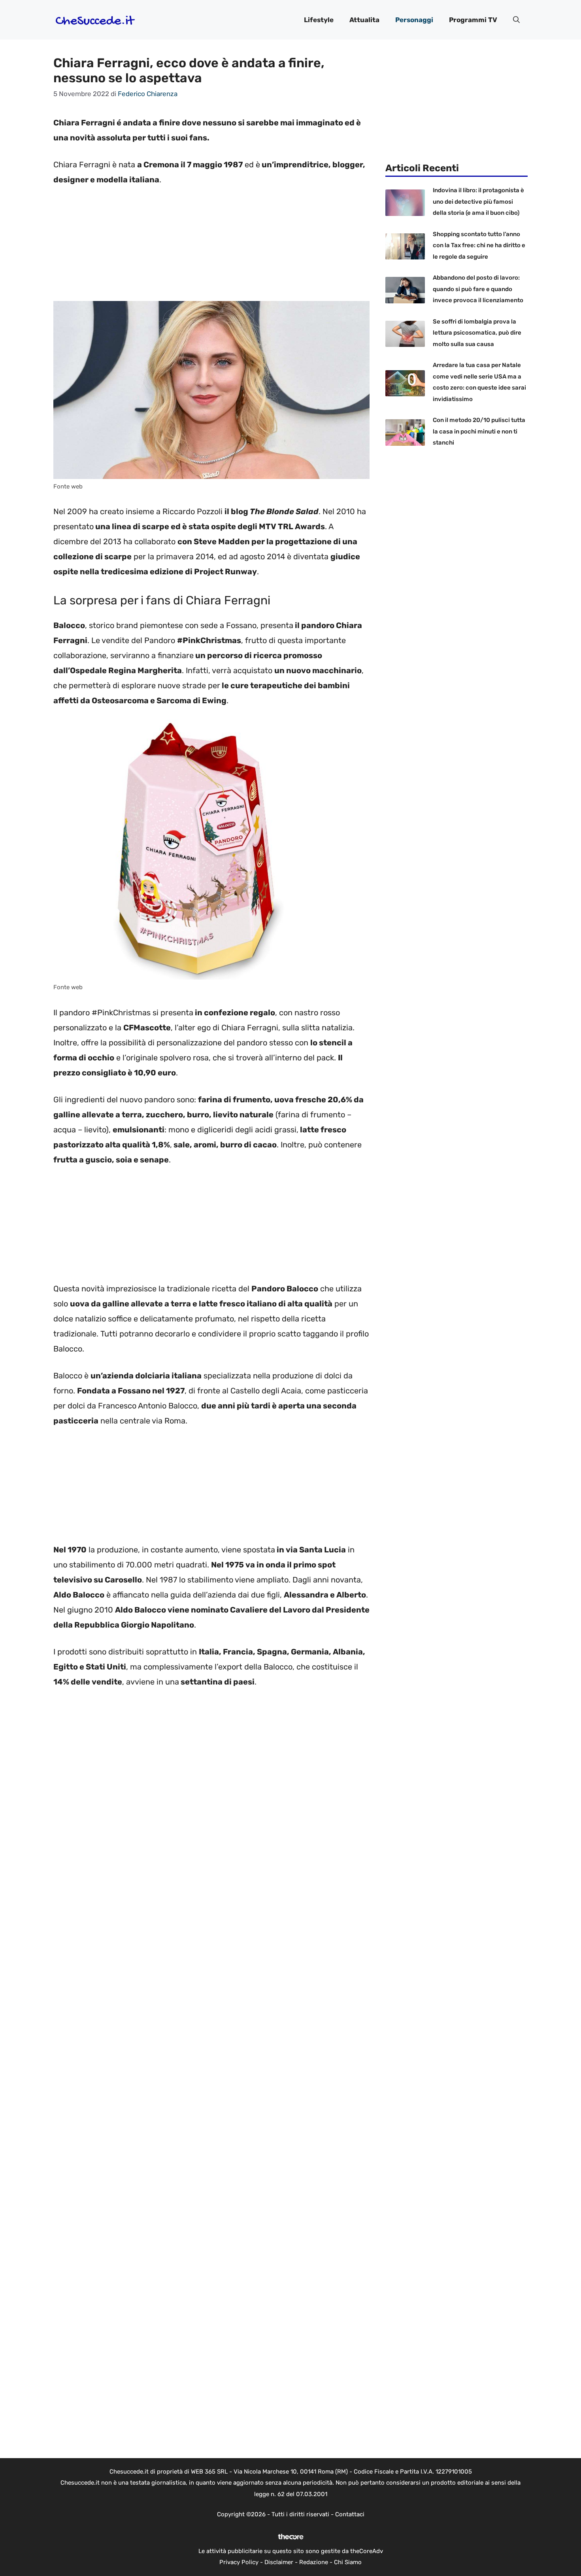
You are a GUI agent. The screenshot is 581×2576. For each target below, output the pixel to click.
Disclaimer (279, 2562)
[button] (516, 20)
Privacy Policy (239, 2562)
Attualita (364, 20)
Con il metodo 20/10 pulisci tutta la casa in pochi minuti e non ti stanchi (479, 431)
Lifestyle (319, 20)
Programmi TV (473, 20)
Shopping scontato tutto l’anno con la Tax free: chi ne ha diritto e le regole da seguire (479, 245)
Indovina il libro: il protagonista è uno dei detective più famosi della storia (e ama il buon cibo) (478, 202)
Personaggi (414, 20)
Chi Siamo (348, 2562)
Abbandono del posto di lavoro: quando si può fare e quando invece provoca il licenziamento (478, 289)
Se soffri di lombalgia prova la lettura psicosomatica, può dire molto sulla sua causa (477, 333)
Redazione (314, 2562)
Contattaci (350, 2514)
